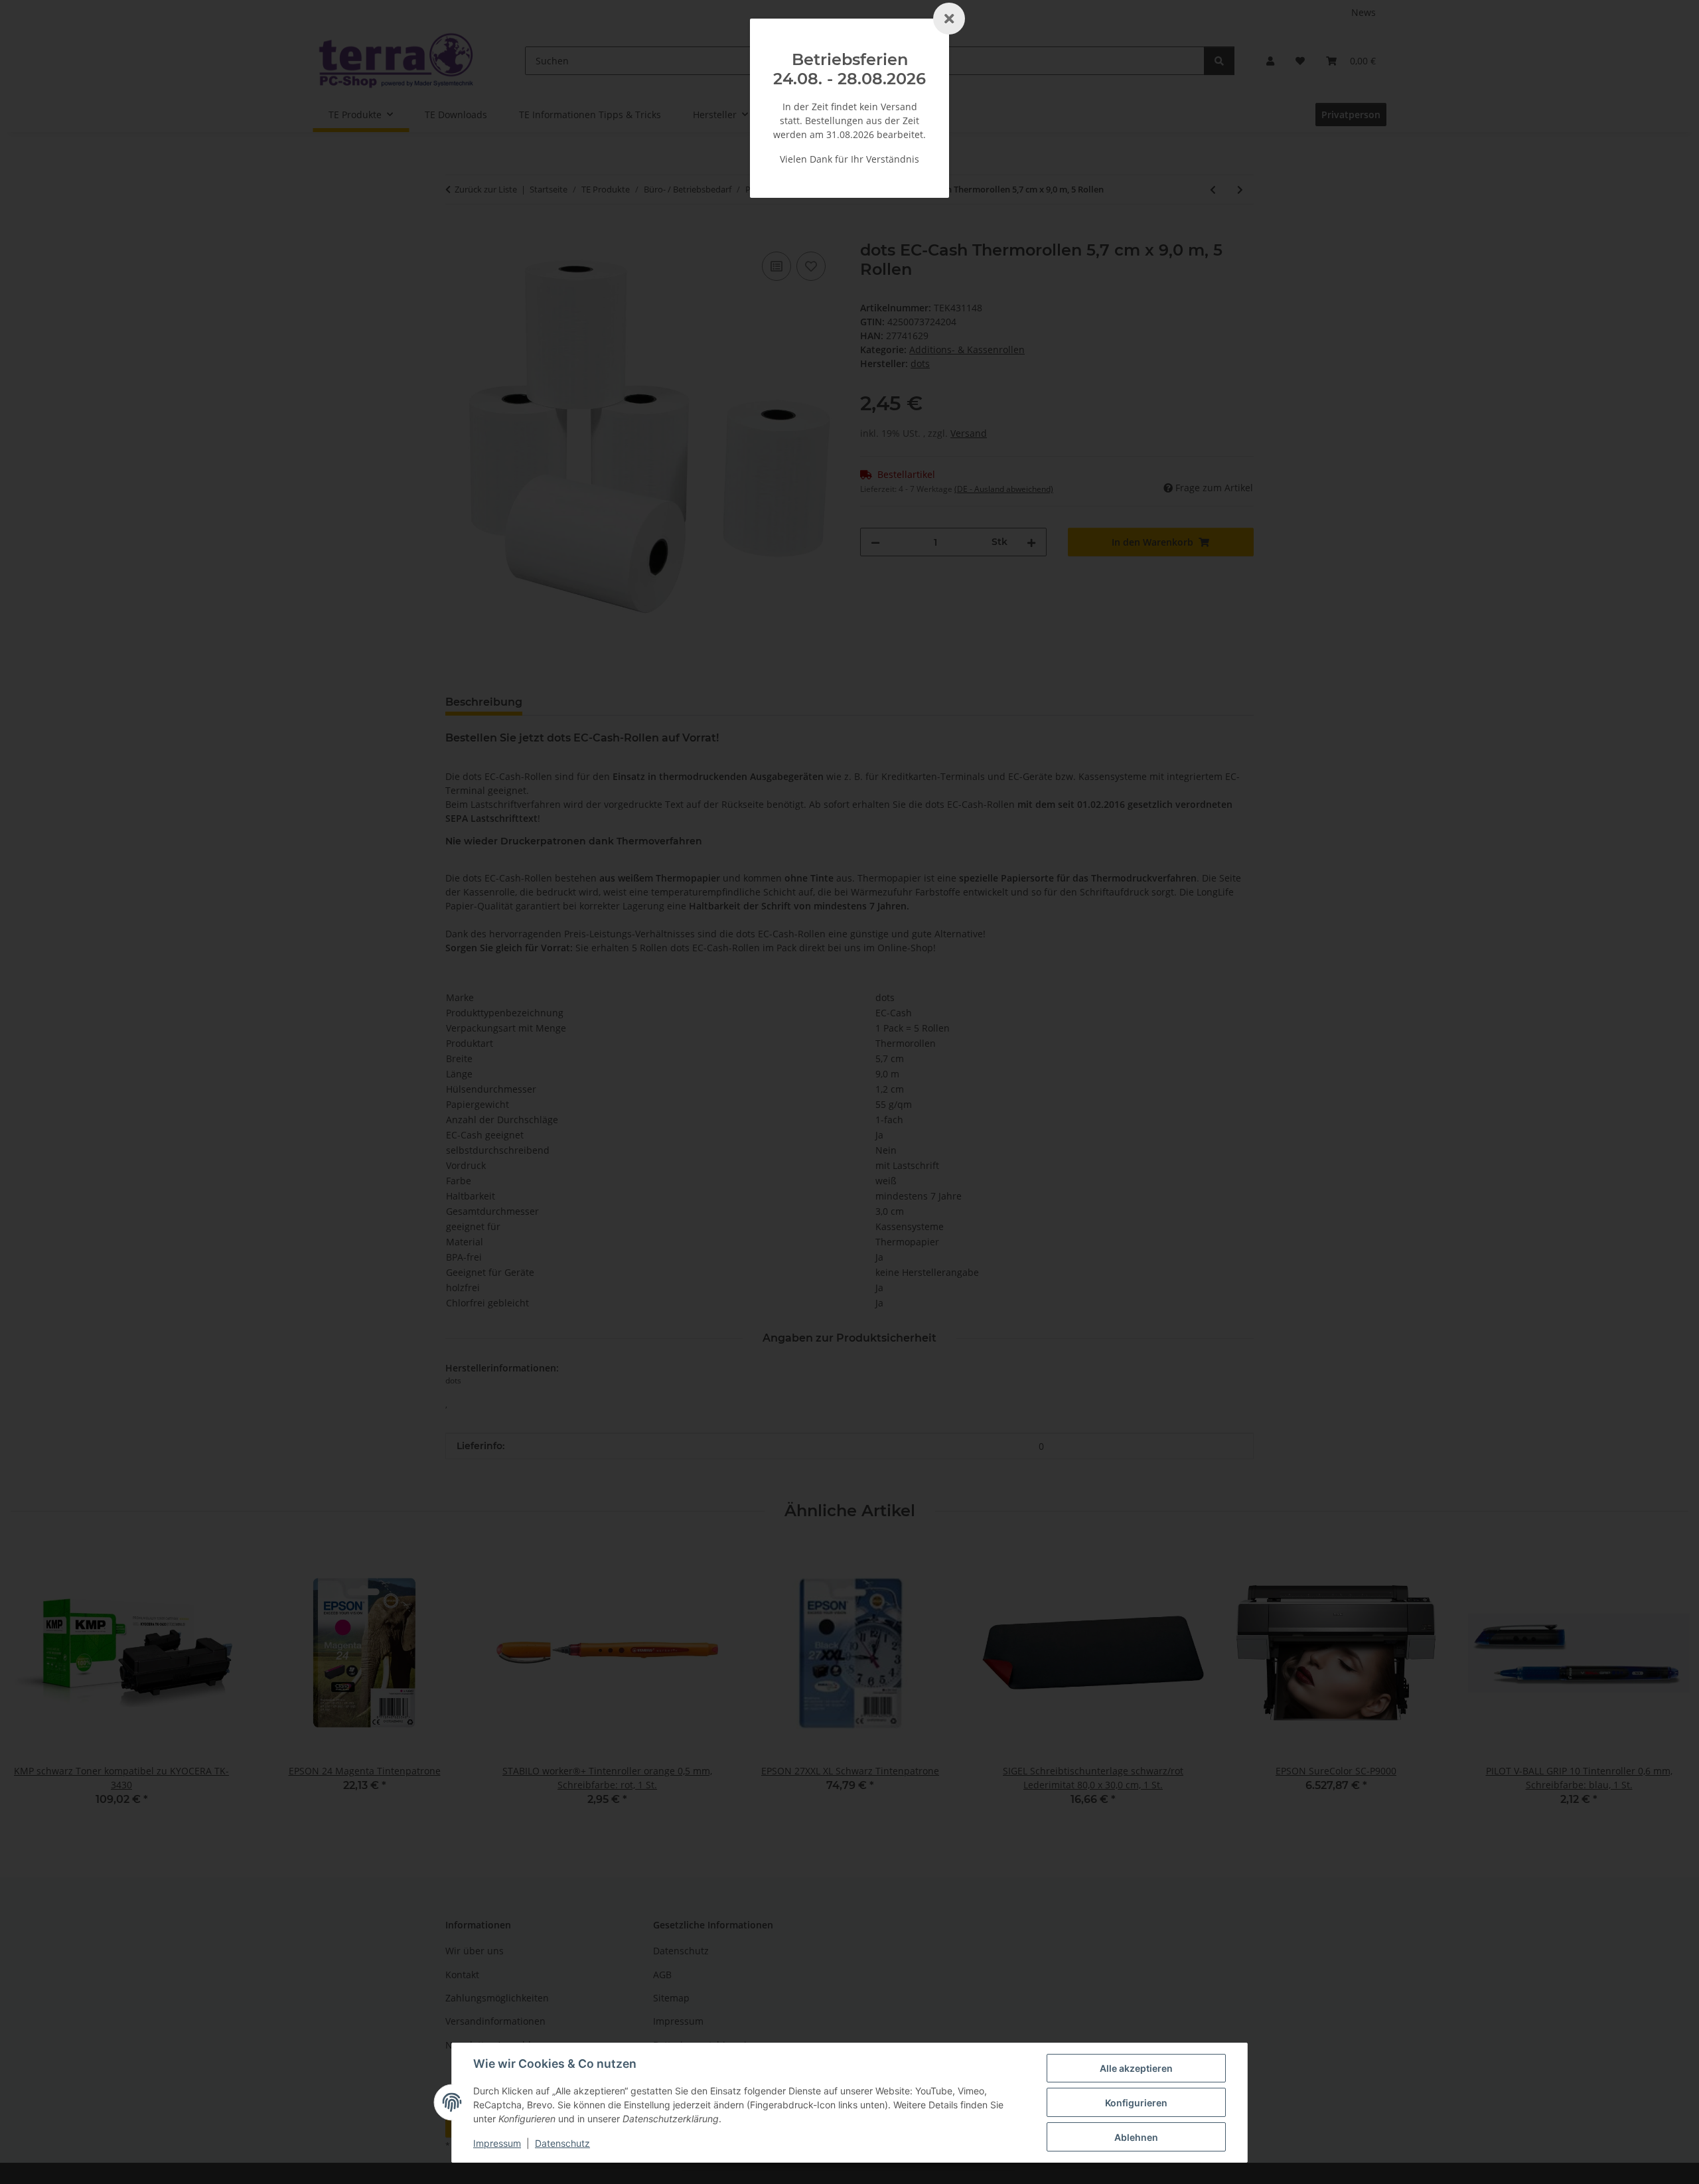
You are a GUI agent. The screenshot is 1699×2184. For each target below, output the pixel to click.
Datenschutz (562, 2143)
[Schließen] (949, 19)
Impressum (497, 2143)
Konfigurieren (1136, 2103)
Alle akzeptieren (1136, 2068)
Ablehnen (1136, 2137)
